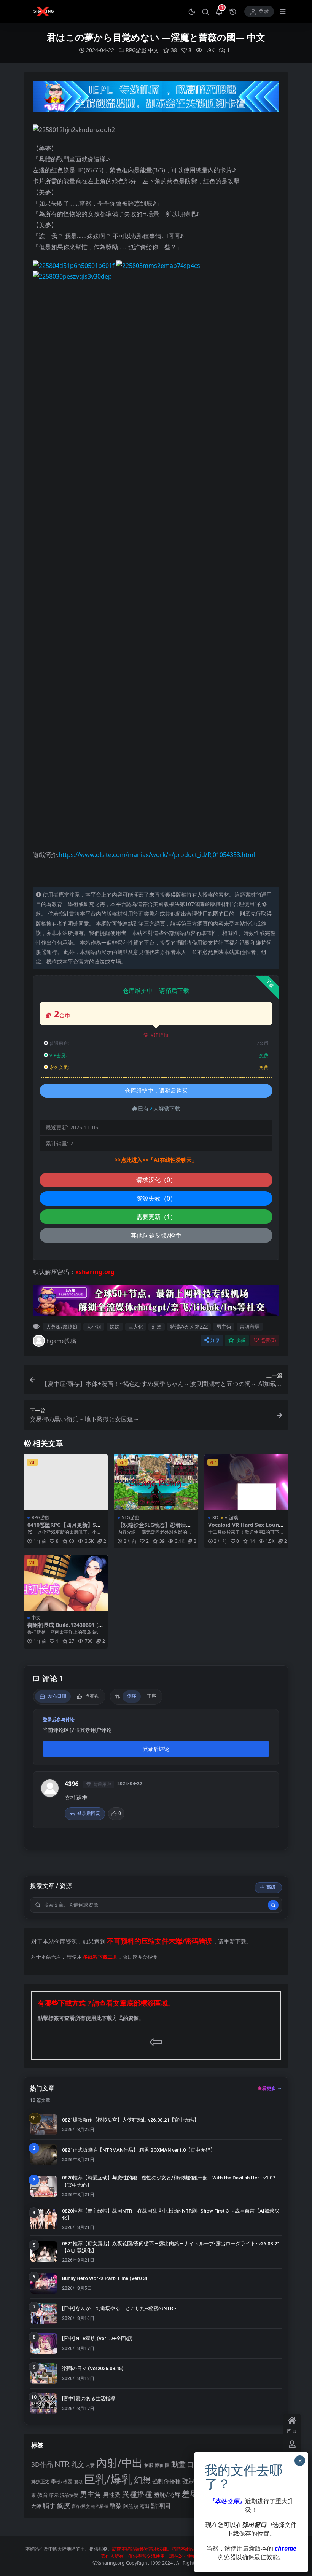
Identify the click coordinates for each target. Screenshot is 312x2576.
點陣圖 (161, 2505)
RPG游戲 (136, 50)
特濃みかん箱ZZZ (189, 1327)
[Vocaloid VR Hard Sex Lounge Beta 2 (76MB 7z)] (246, 1482)
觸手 (49, 2505)
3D (215, 1517)
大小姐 (94, 1327)
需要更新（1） (156, 1217)
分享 (215, 1340)
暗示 (54, 2495)
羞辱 (190, 2494)
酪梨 (116, 2506)
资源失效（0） (156, 1198)
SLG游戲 (131, 1517)
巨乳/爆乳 (108, 2479)
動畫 (178, 2464)
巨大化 (136, 1327)
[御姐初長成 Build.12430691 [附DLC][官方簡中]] (66, 1583)
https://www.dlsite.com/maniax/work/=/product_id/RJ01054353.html (157, 855)
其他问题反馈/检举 (156, 1235)
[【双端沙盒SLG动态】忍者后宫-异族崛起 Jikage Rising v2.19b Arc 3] (156, 1482)
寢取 (78, 2481)
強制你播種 (166, 2481)
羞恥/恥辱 (167, 2495)
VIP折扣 (160, 1035)
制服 (149, 2465)
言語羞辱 (250, 1327)
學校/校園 (62, 2481)
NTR (62, 2464)
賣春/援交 (81, 2506)
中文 (153, 50)
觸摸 (64, 2505)
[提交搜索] (273, 1905)
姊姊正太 (40, 2481)
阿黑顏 (131, 2506)
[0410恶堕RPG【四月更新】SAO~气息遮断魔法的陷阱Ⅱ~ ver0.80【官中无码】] (66, 1482)
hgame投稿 (61, 1341)
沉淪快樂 (69, 2495)
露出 (145, 2506)
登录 (264, 11)
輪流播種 (100, 2506)
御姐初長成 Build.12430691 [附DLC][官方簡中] (65, 1628)
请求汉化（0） (156, 1180)
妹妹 (115, 1327)
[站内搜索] (205, 11)
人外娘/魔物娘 (62, 1327)
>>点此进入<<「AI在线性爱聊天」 (156, 1160)
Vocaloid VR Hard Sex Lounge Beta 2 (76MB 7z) (245, 1528)
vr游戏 (232, 1517)
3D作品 (42, 2464)
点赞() (268, 1340)
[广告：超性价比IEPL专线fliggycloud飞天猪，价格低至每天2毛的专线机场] (156, 99)
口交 (194, 2464)
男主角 (224, 1327)
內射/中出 (119, 2463)
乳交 (78, 2464)
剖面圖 (162, 2465)
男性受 (112, 2495)
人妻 (90, 2465)
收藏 (240, 1340)
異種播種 (137, 2494)
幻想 (157, 1327)
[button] (192, 11)
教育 (43, 2495)
